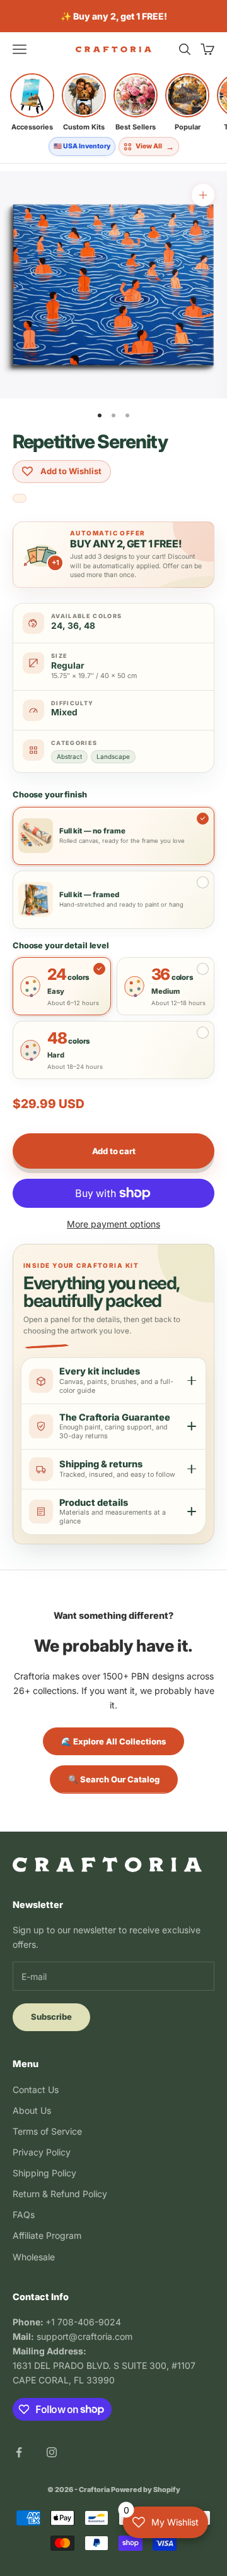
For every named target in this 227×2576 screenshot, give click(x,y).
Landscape (113, 756)
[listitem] (32, 102)
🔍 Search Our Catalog (114, 1779)
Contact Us (36, 2090)
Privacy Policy (42, 2152)
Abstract (69, 756)
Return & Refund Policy (60, 2194)
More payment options (113, 1224)
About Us (32, 2110)
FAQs (24, 2215)
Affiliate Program (47, 2235)
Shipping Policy (44, 2173)
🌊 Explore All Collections (113, 1741)
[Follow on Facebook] (19, 2452)
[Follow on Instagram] (52, 2452)
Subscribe (51, 2017)
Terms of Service (47, 2131)
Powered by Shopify (146, 2490)
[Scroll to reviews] (20, 499)
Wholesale (34, 2257)
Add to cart (114, 1151)
